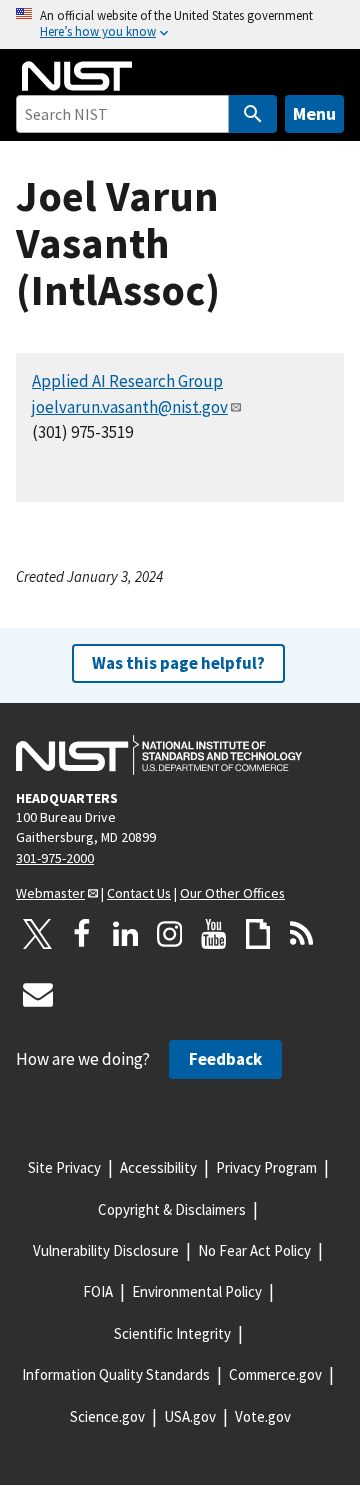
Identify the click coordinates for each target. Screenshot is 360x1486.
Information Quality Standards (116, 1374)
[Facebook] (82, 934)
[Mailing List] (38, 994)
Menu (314, 113)
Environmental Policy (197, 1291)
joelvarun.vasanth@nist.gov (130, 407)
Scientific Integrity (172, 1333)
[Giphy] (258, 934)
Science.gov (107, 1416)
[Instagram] (170, 934)
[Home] (77, 76)
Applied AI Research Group (127, 381)
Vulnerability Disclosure (106, 1250)
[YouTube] (214, 934)
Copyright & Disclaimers (172, 1209)
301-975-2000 (55, 858)
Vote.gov (263, 1416)
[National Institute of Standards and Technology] (159, 755)
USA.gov (190, 1416)
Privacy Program (266, 1167)
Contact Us (139, 893)
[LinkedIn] (126, 934)
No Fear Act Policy (254, 1250)
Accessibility (158, 1167)
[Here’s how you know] (180, 24)
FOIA (98, 1291)
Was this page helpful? (178, 663)
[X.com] (38, 934)
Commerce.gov (275, 1374)
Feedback (225, 1059)
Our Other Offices (232, 893)
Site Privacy (64, 1167)
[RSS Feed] (302, 934)
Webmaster (50, 893)
